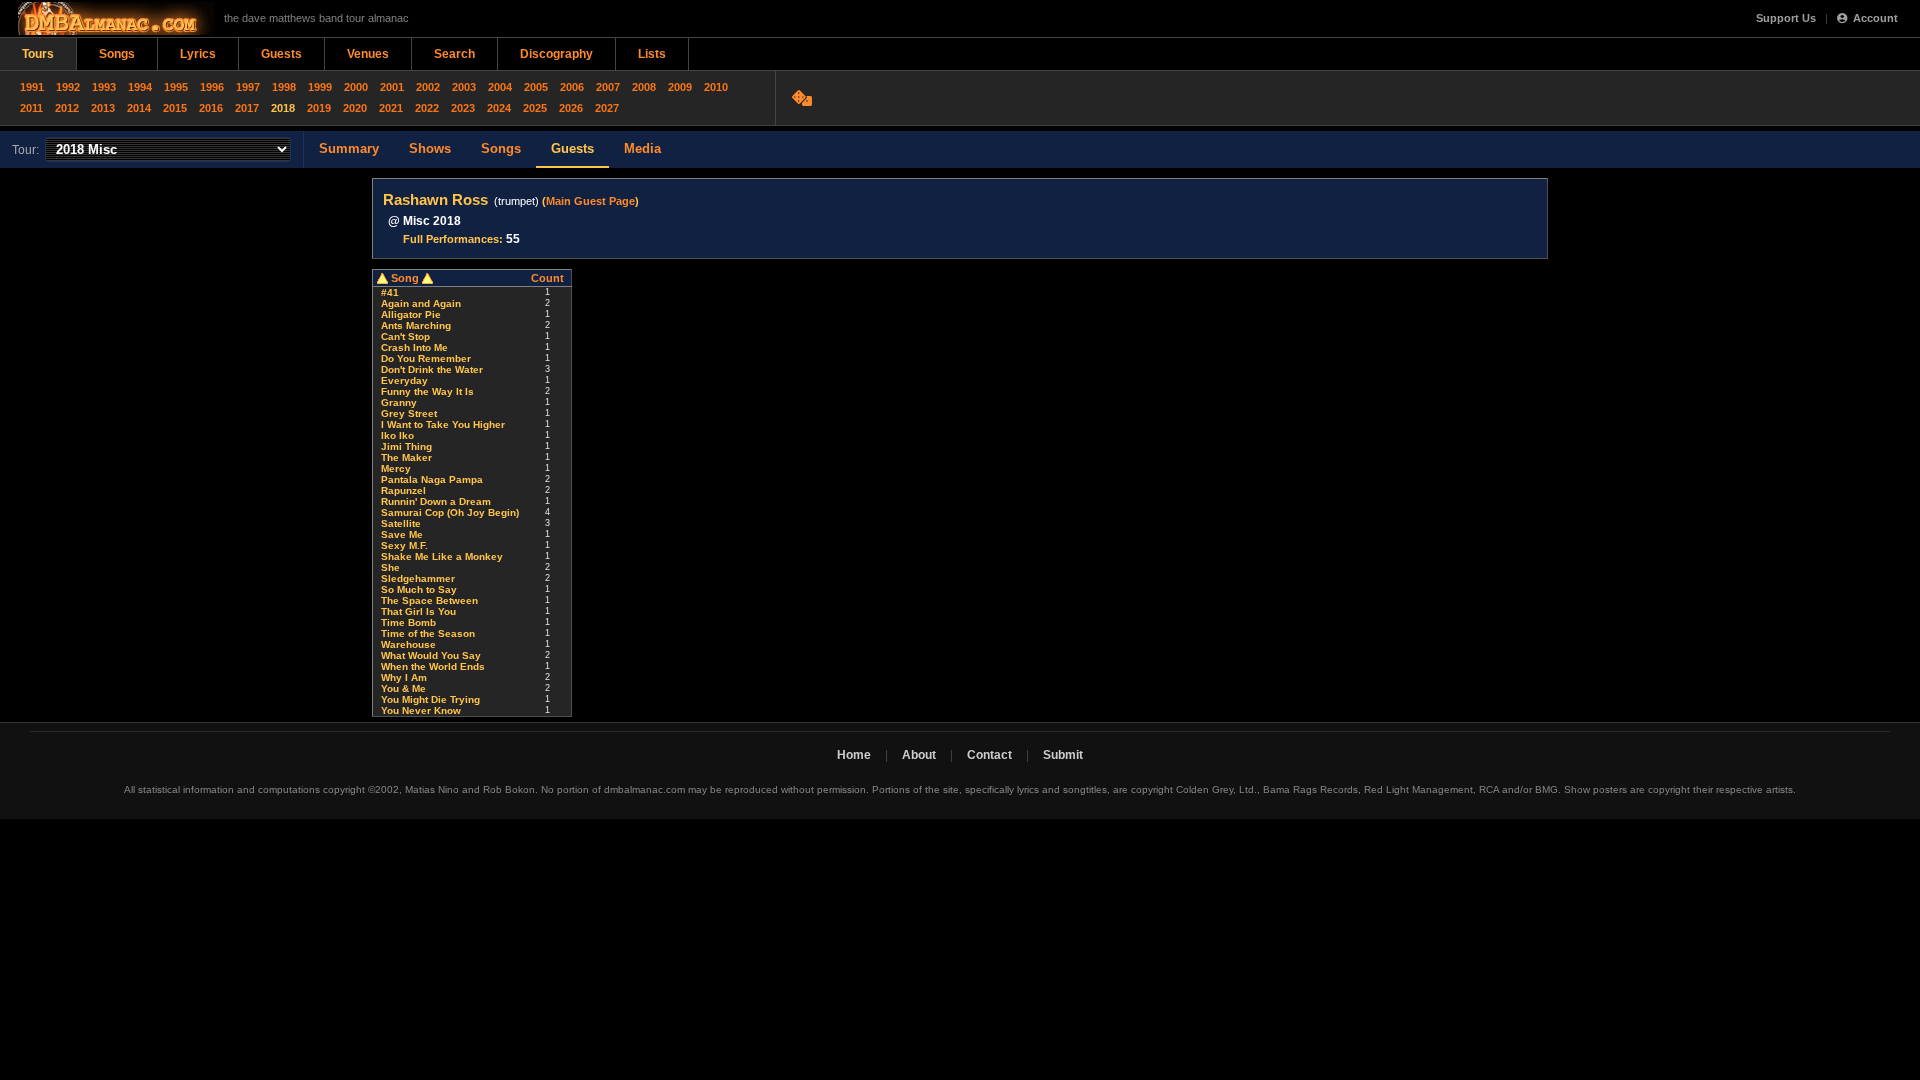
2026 (571, 108)
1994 (140, 87)
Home (854, 755)
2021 (391, 108)
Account (1875, 18)
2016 (211, 108)
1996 (212, 87)
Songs (117, 54)
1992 (68, 87)
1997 (248, 87)
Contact (989, 755)
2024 (499, 108)
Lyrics (198, 54)
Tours (38, 54)
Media (642, 148)
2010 (716, 87)
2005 (536, 87)
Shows (430, 148)
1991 (32, 87)
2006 (572, 87)
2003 (464, 87)
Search (454, 54)
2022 (427, 108)
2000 (356, 87)
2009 (680, 87)
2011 (31, 108)
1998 (284, 87)
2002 (428, 87)
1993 (104, 87)
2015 (175, 108)
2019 (319, 108)
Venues (368, 54)
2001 (392, 87)
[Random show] (804, 98)
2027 (607, 108)
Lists (652, 54)
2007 (608, 87)
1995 (176, 87)
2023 (463, 108)
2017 (247, 108)
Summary (349, 148)
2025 (535, 108)
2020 (355, 108)
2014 (139, 108)
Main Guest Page (590, 201)
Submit (1063, 755)
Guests (281, 54)
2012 (67, 108)
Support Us (1786, 18)
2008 (644, 87)
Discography (556, 54)
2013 (103, 108)
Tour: (25, 150)
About (919, 755)
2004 (500, 87)
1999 (320, 87)
